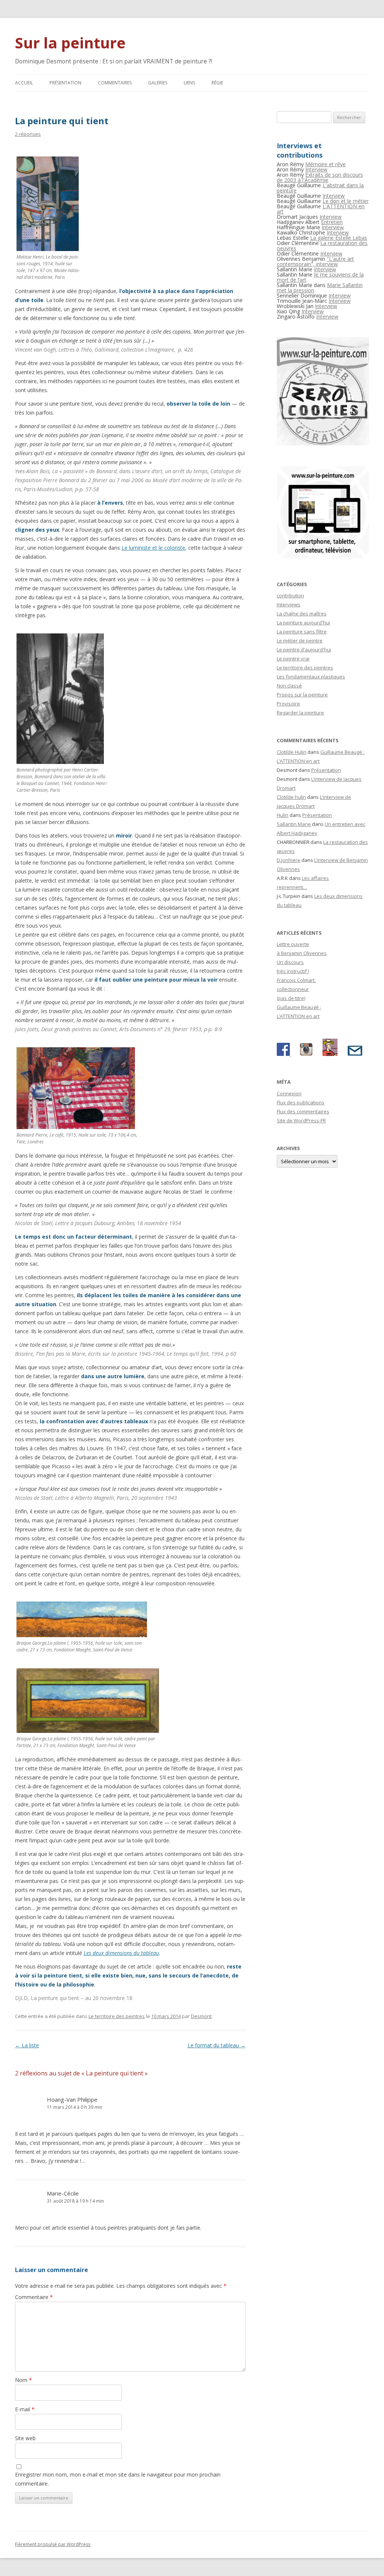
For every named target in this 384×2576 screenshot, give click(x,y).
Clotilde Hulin (292, 752)
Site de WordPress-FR (301, 1120)
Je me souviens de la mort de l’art (320, 277)
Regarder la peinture (300, 713)
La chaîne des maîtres (302, 614)
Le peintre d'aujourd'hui (304, 650)
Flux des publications (301, 1102)
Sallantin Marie (294, 824)
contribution (290, 596)
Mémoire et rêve (325, 164)
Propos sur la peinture (302, 695)
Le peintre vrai (293, 659)
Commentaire (34, 2297)
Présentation (65, 83)
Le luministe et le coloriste (153, 548)
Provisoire (288, 704)
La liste (27, 2045)
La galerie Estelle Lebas (339, 238)
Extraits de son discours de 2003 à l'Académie (320, 177)
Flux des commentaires (303, 1111)
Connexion (289, 1093)
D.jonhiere (289, 860)
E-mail (25, 2409)
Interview (316, 169)
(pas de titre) (291, 998)
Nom (23, 2380)
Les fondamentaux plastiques (311, 677)
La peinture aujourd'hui (303, 623)
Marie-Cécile (63, 2193)
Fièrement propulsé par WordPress (53, 2544)
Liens (189, 83)
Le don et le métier (346, 201)
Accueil (24, 83)
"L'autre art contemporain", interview (315, 261)
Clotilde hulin (291, 797)
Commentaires (115, 83)
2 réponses (28, 134)
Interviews (289, 605)
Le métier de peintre (300, 641)
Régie (217, 83)
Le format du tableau (217, 2045)
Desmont (201, 2016)
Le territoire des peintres (117, 2016)
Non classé (289, 686)
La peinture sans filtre (302, 632)
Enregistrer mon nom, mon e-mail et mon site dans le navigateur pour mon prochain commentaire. (118, 2479)
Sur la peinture (70, 43)
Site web (25, 2438)
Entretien (332, 222)
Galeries (158, 83)
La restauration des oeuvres (322, 246)
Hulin (283, 815)
